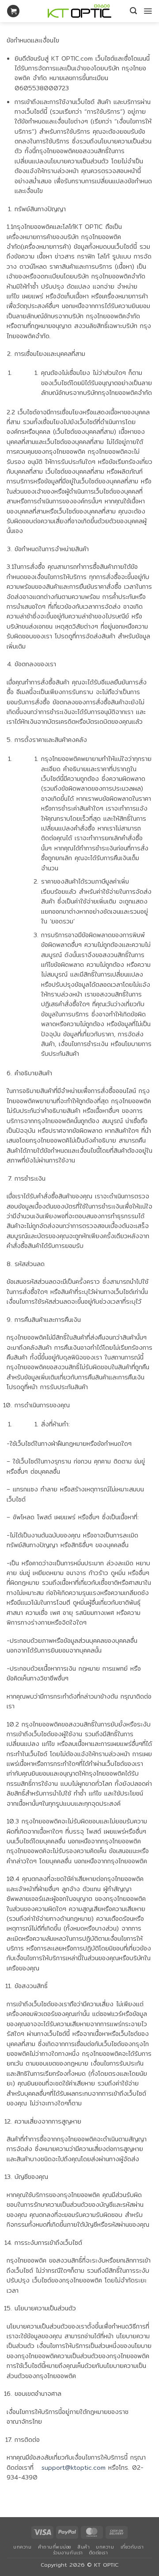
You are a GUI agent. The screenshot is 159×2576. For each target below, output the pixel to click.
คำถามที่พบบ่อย (55, 2547)
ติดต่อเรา (99, 2553)
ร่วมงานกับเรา (68, 2553)
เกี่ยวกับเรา (132, 2547)
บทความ (22, 2547)
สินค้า (84, 2547)
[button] (13, 11)
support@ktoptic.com (74, 2468)
